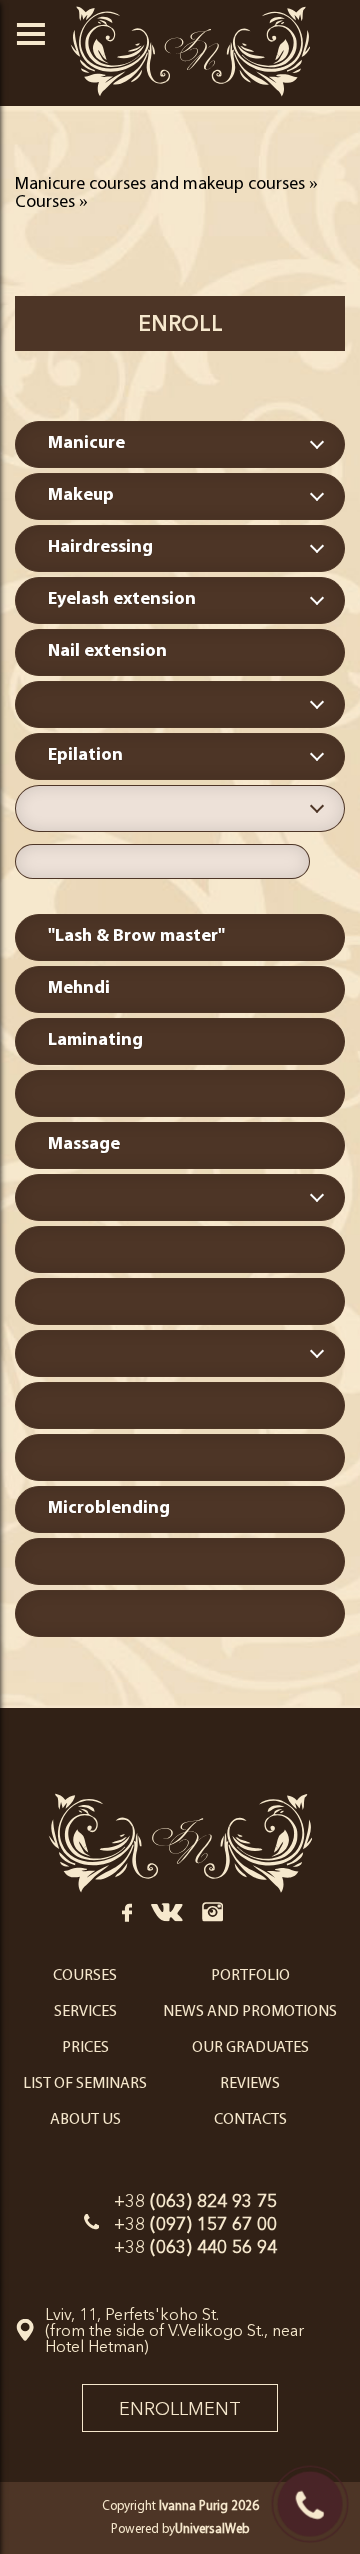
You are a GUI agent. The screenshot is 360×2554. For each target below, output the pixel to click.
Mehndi (79, 989)
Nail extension (107, 652)
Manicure (86, 444)
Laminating (95, 1041)
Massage (84, 1145)
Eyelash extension (122, 600)
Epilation (85, 756)
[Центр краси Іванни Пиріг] (180, 1892)
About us (85, 2120)
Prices (85, 2048)
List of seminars (85, 2084)
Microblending (109, 1509)
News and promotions (250, 2012)
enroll (180, 323)
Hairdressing (100, 548)
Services (85, 2012)
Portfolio (250, 1976)
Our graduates (250, 2048)
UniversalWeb (212, 2529)
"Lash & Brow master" (136, 937)
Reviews (250, 2084)
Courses (85, 1976)
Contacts (250, 2120)
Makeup (81, 496)
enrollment (180, 2409)
